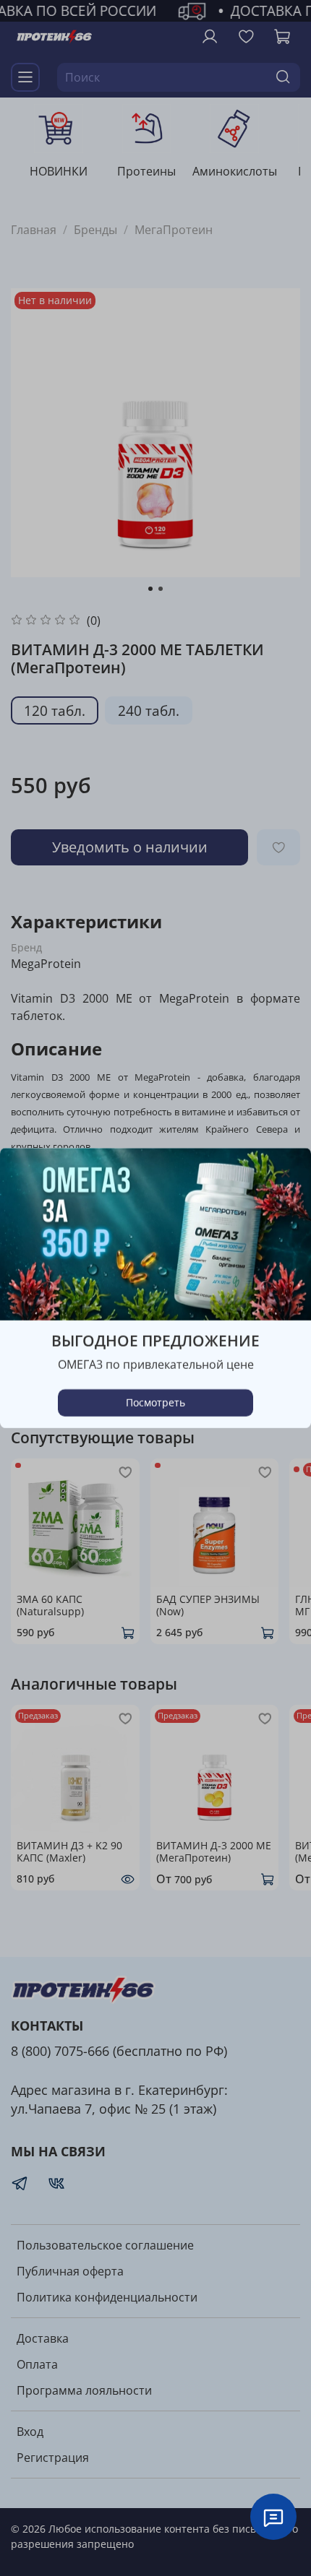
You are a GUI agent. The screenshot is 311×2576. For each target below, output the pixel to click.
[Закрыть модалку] (286, 1174)
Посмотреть (155, 1402)
